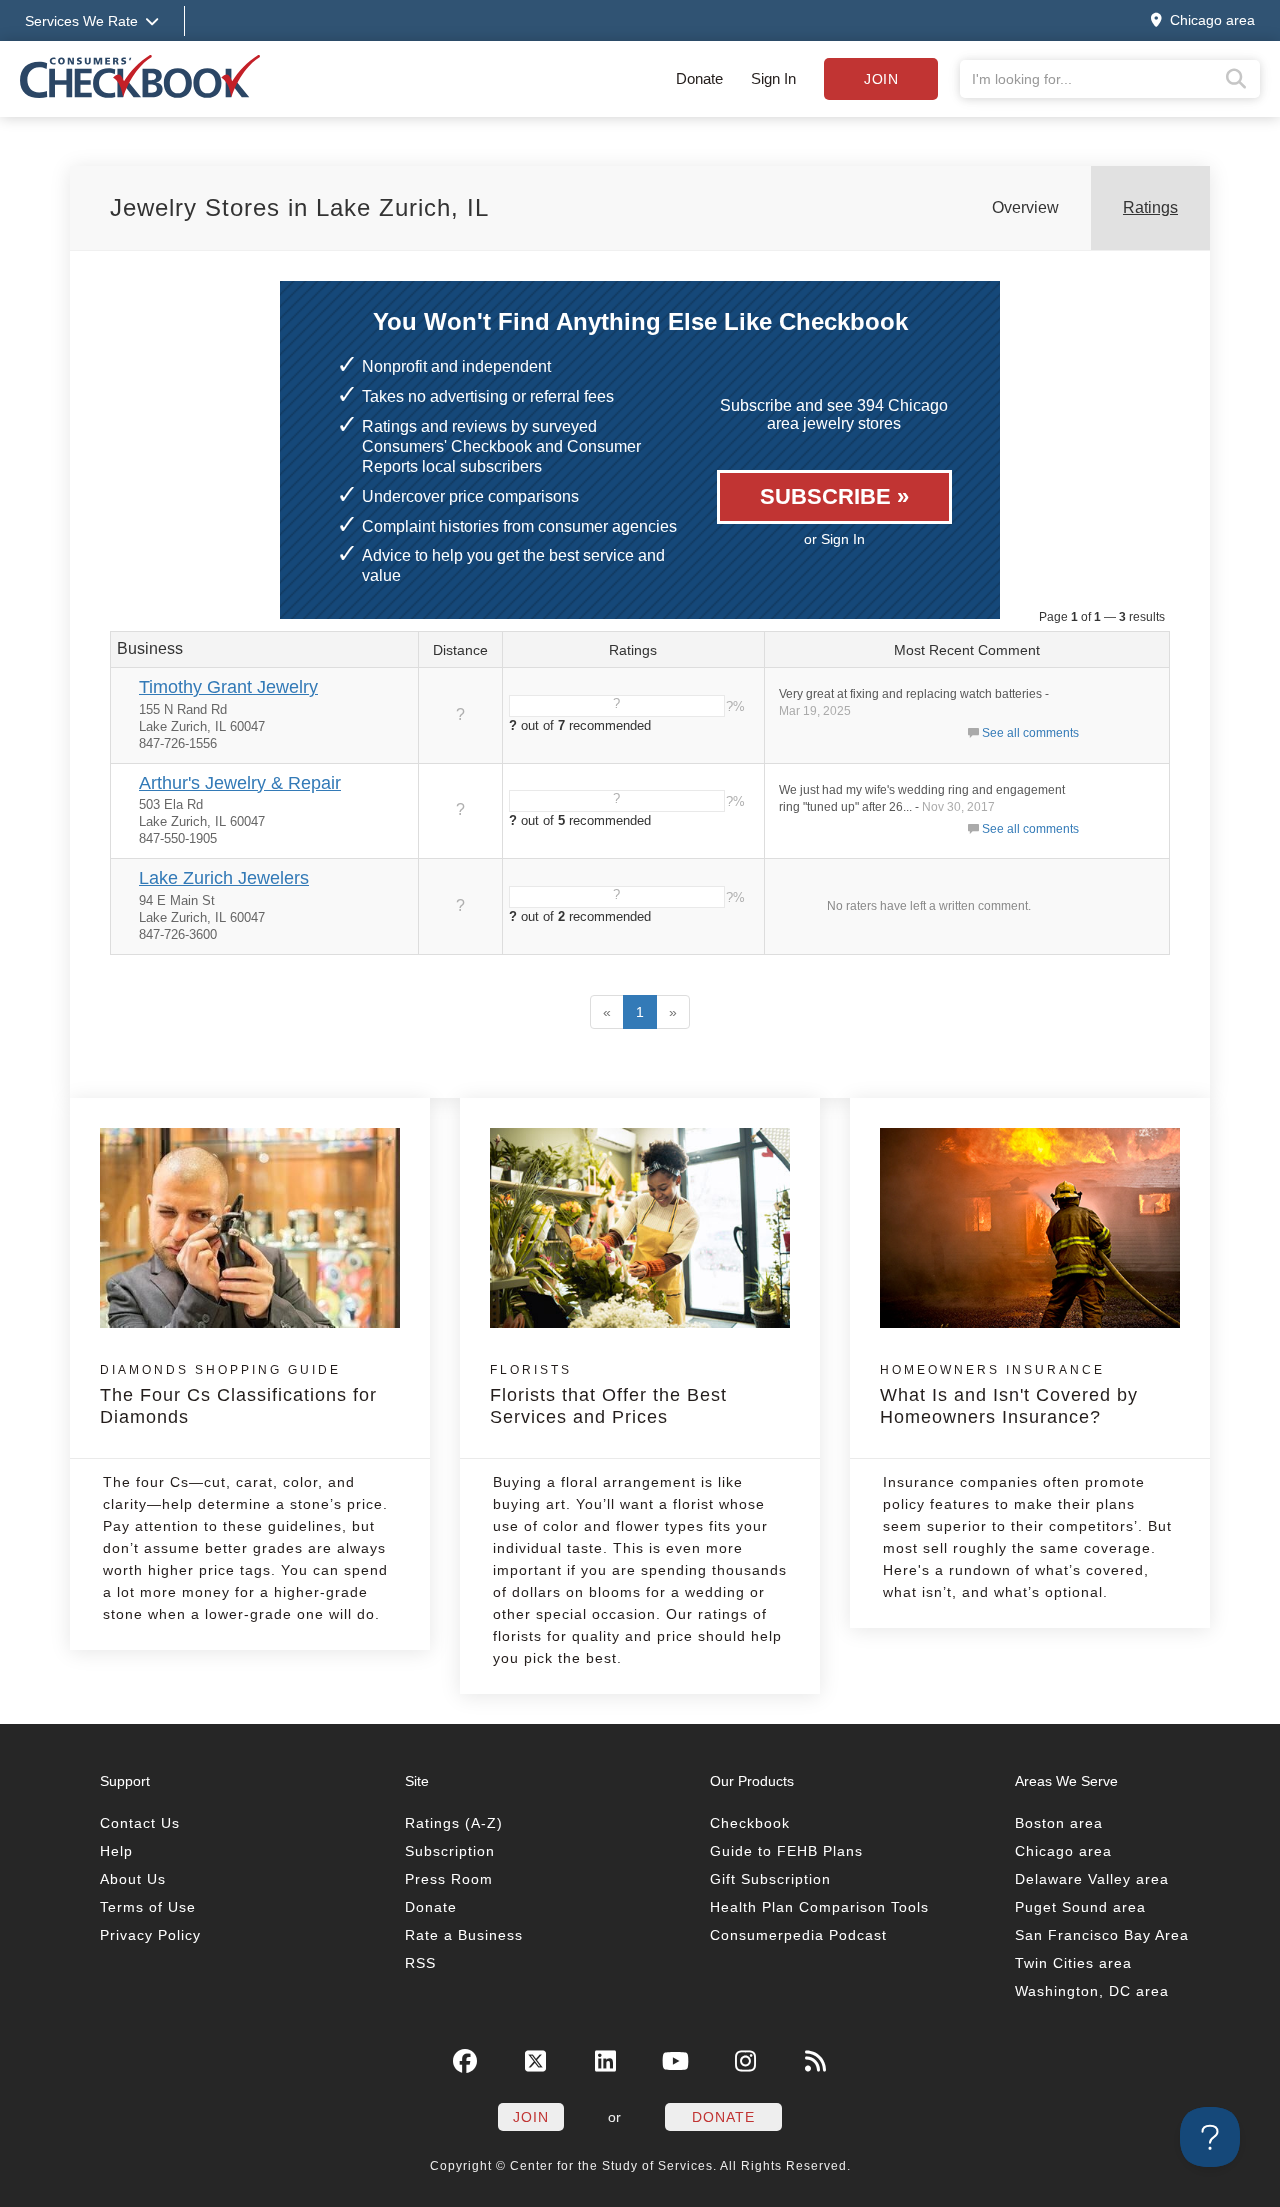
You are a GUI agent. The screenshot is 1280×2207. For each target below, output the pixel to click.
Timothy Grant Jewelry (228, 687)
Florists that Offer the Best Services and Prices (608, 1395)
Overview (1025, 207)
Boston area (1059, 1823)
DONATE (723, 2117)
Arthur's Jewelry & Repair (240, 783)
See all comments (1030, 733)
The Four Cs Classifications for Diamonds (238, 1395)
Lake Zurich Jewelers (224, 878)
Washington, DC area (1092, 1991)
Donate (699, 78)
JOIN (531, 2117)
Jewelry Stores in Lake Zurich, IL (299, 207)
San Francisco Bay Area (1102, 1935)
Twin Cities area (1073, 1963)
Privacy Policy (150, 1935)
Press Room (449, 1879)
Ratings (1150, 207)
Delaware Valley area (1092, 1879)
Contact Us (140, 1823)
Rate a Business (464, 1935)
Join (881, 79)
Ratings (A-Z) (454, 1823)
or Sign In (834, 539)
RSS (420, 1963)
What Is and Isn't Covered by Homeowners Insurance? (1009, 1395)
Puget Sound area (1080, 1907)
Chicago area (1063, 1851)
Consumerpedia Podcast (798, 1935)
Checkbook (750, 1823)
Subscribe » (834, 496)
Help (116, 1851)
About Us (133, 1879)
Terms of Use (148, 1907)
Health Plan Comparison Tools (819, 1907)
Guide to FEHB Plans (786, 1851)
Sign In (773, 78)
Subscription (450, 1851)
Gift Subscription (770, 1879)
